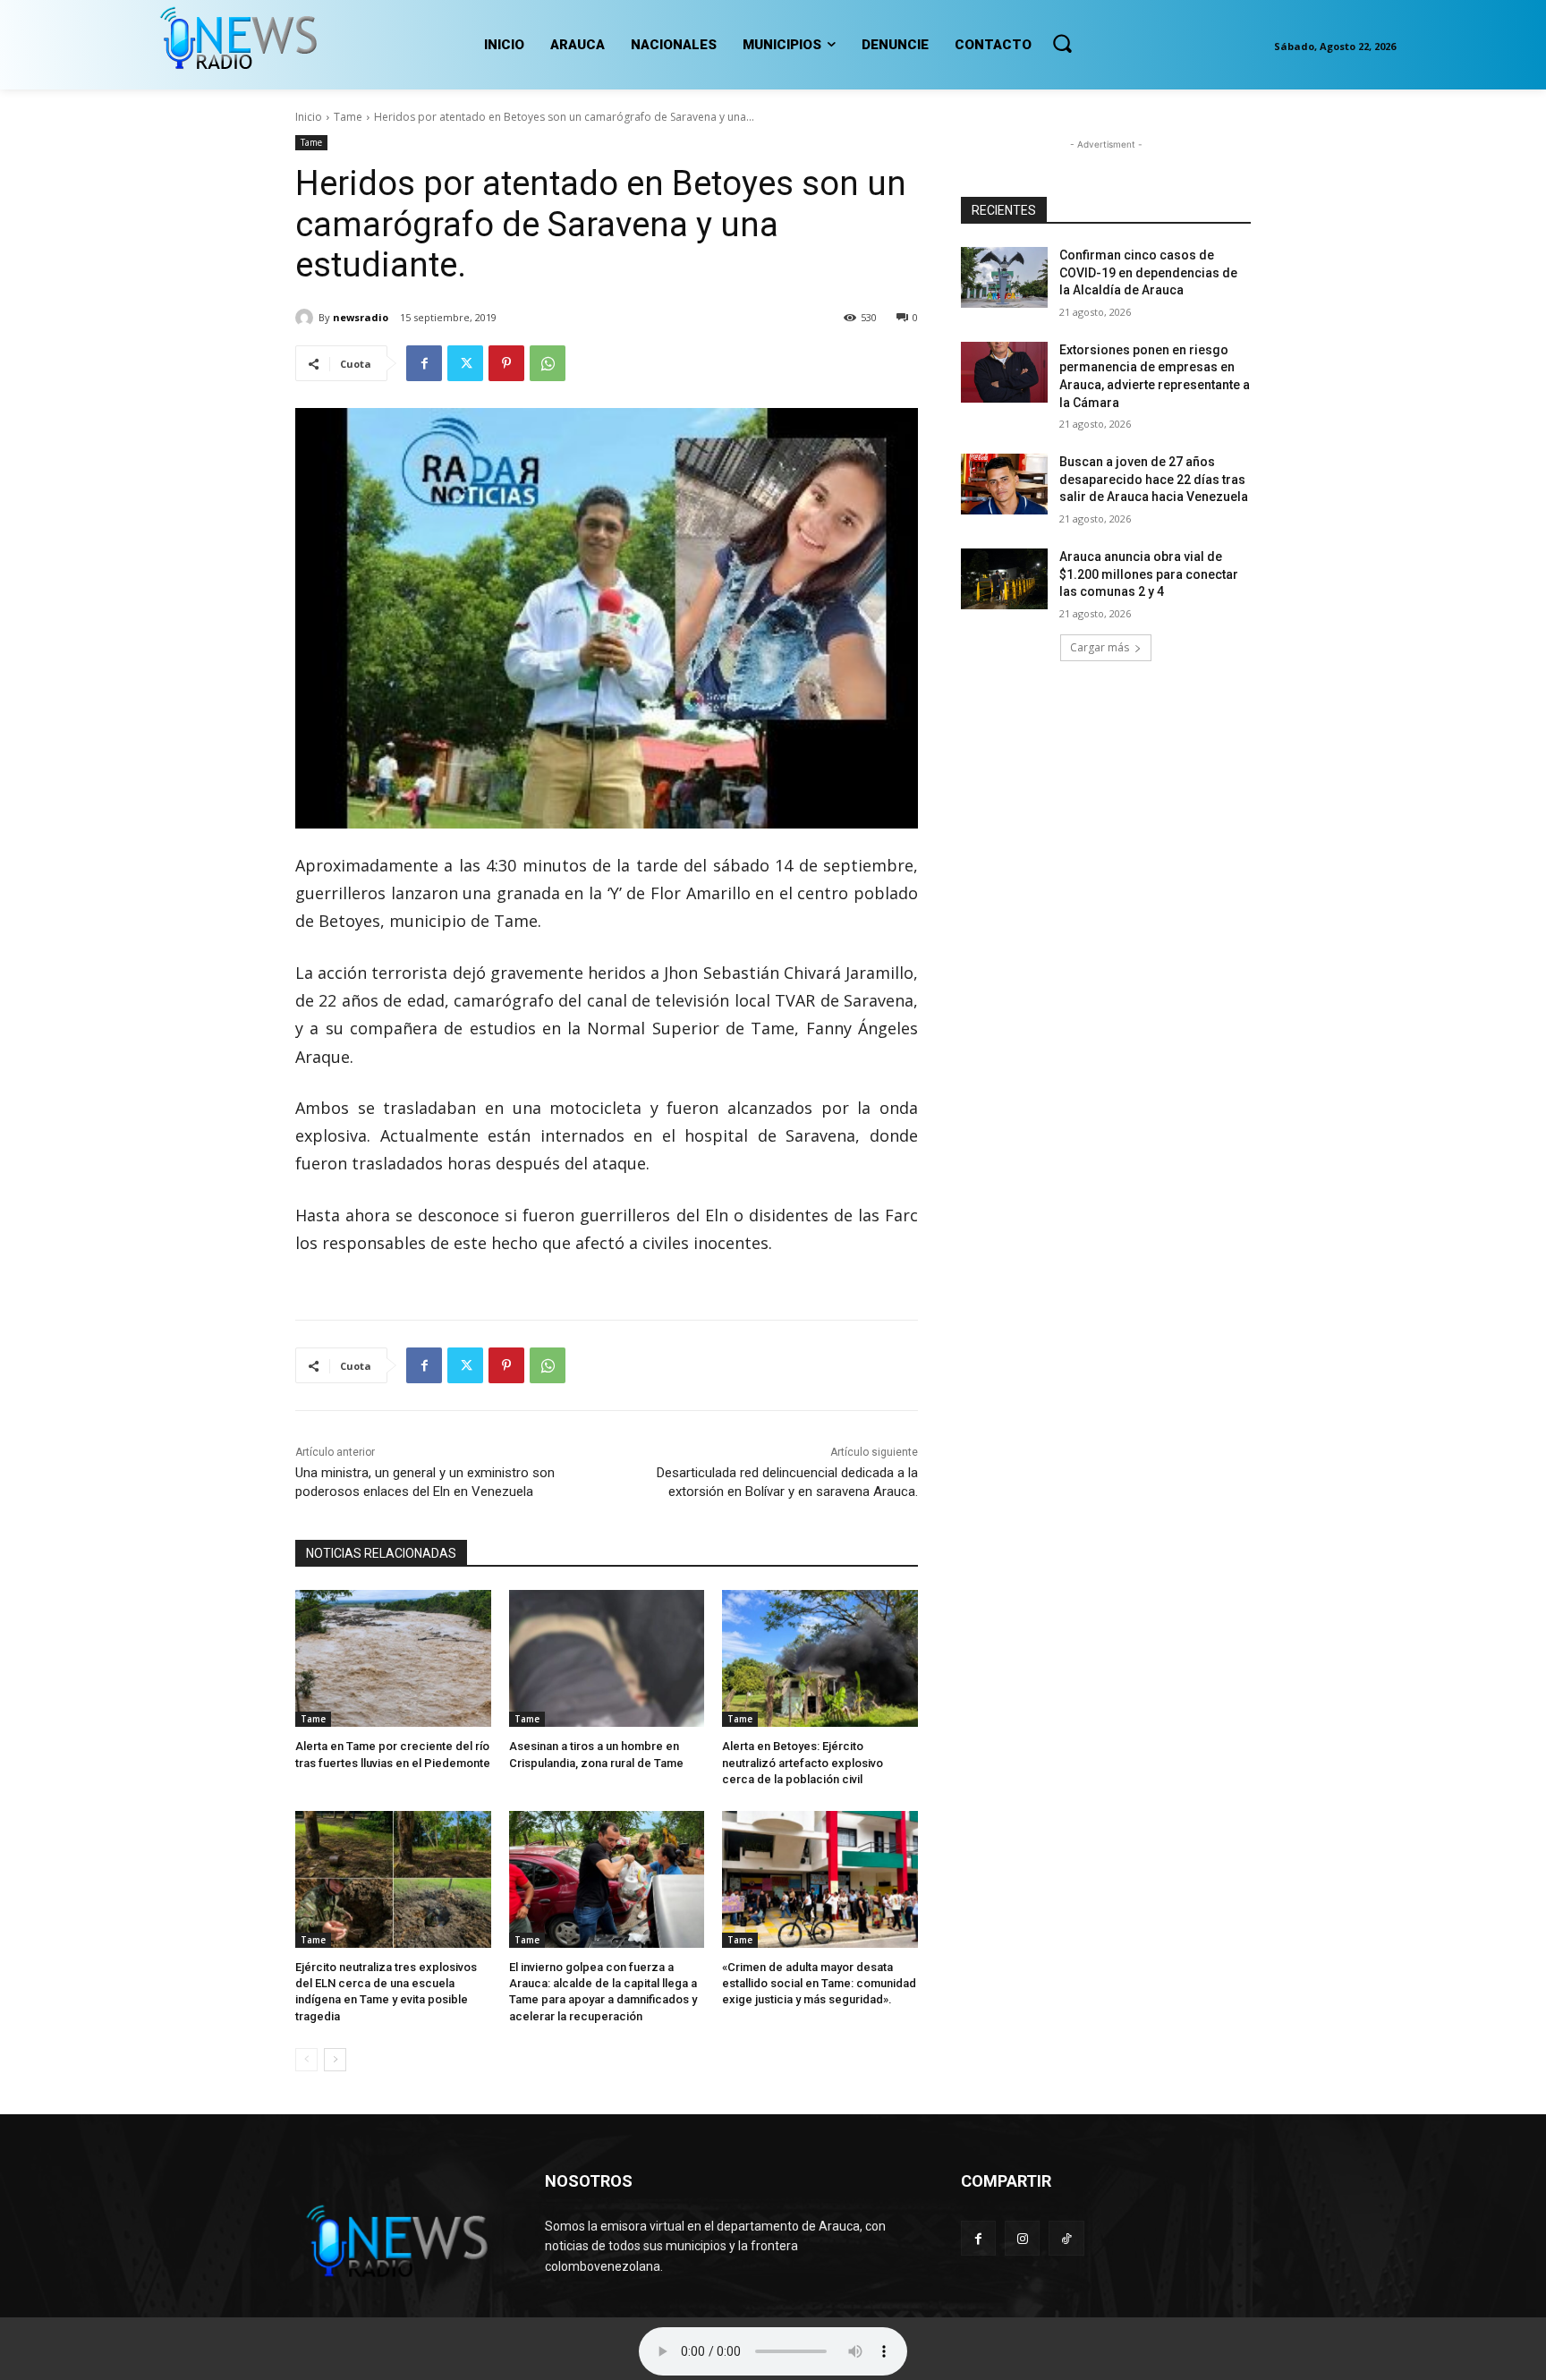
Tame (348, 117)
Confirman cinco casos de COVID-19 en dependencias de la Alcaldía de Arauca (1148, 272)
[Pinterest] (506, 363)
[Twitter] (465, 363)
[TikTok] (1066, 2238)
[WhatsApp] (548, 363)
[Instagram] (1022, 2238)
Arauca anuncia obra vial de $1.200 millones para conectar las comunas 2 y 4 (1149, 574)
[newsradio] (307, 318)
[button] (1062, 43)
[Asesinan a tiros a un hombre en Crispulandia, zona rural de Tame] (607, 1658)
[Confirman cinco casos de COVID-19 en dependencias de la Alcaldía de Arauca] (1004, 277)
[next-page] (335, 2060)
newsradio (361, 317)
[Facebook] (424, 363)
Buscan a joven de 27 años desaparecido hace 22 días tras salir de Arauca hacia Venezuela (1154, 479)
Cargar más (1100, 647)
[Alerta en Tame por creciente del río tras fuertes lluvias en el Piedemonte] (393, 1658)
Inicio (309, 117)
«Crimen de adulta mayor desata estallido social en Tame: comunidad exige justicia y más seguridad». (819, 1983)
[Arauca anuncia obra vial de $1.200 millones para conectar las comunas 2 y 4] (1004, 579)
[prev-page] (306, 2060)
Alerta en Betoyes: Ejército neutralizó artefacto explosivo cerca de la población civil (803, 1762)
